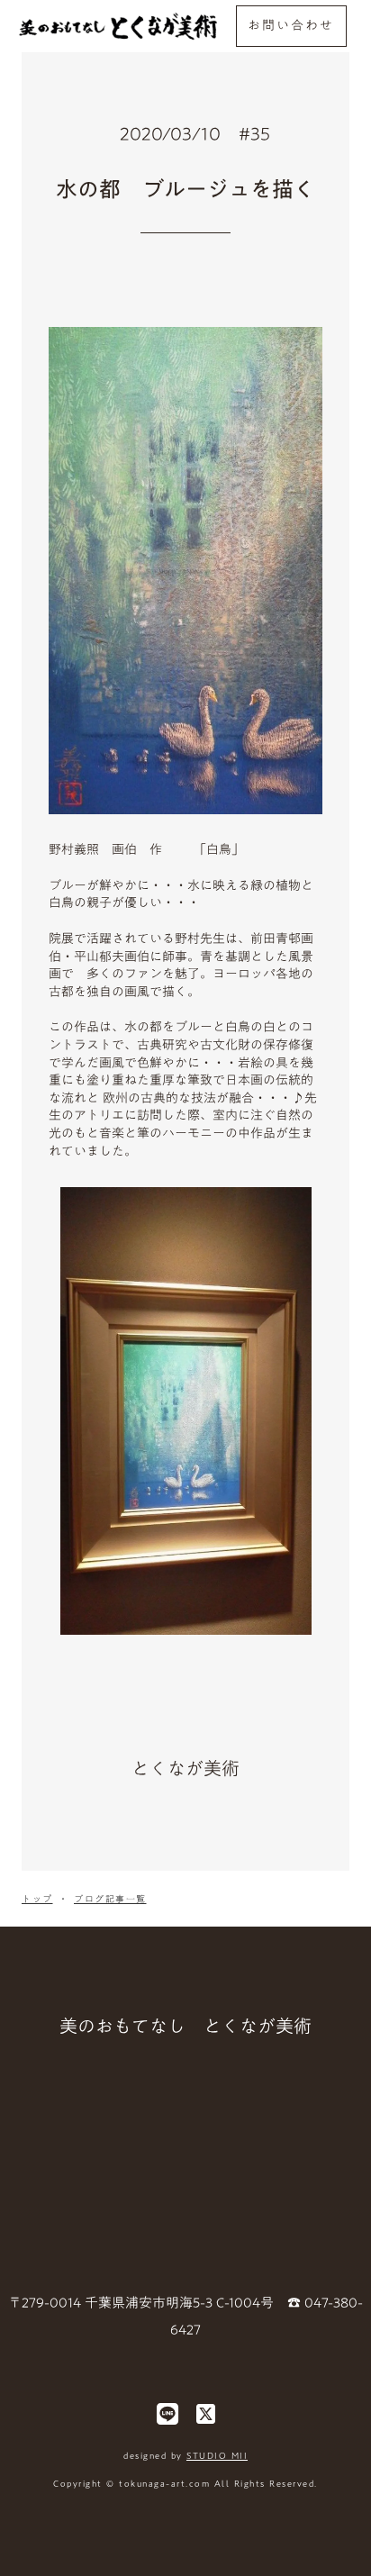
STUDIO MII (217, 2455)
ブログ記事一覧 (110, 1899)
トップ (37, 1899)
